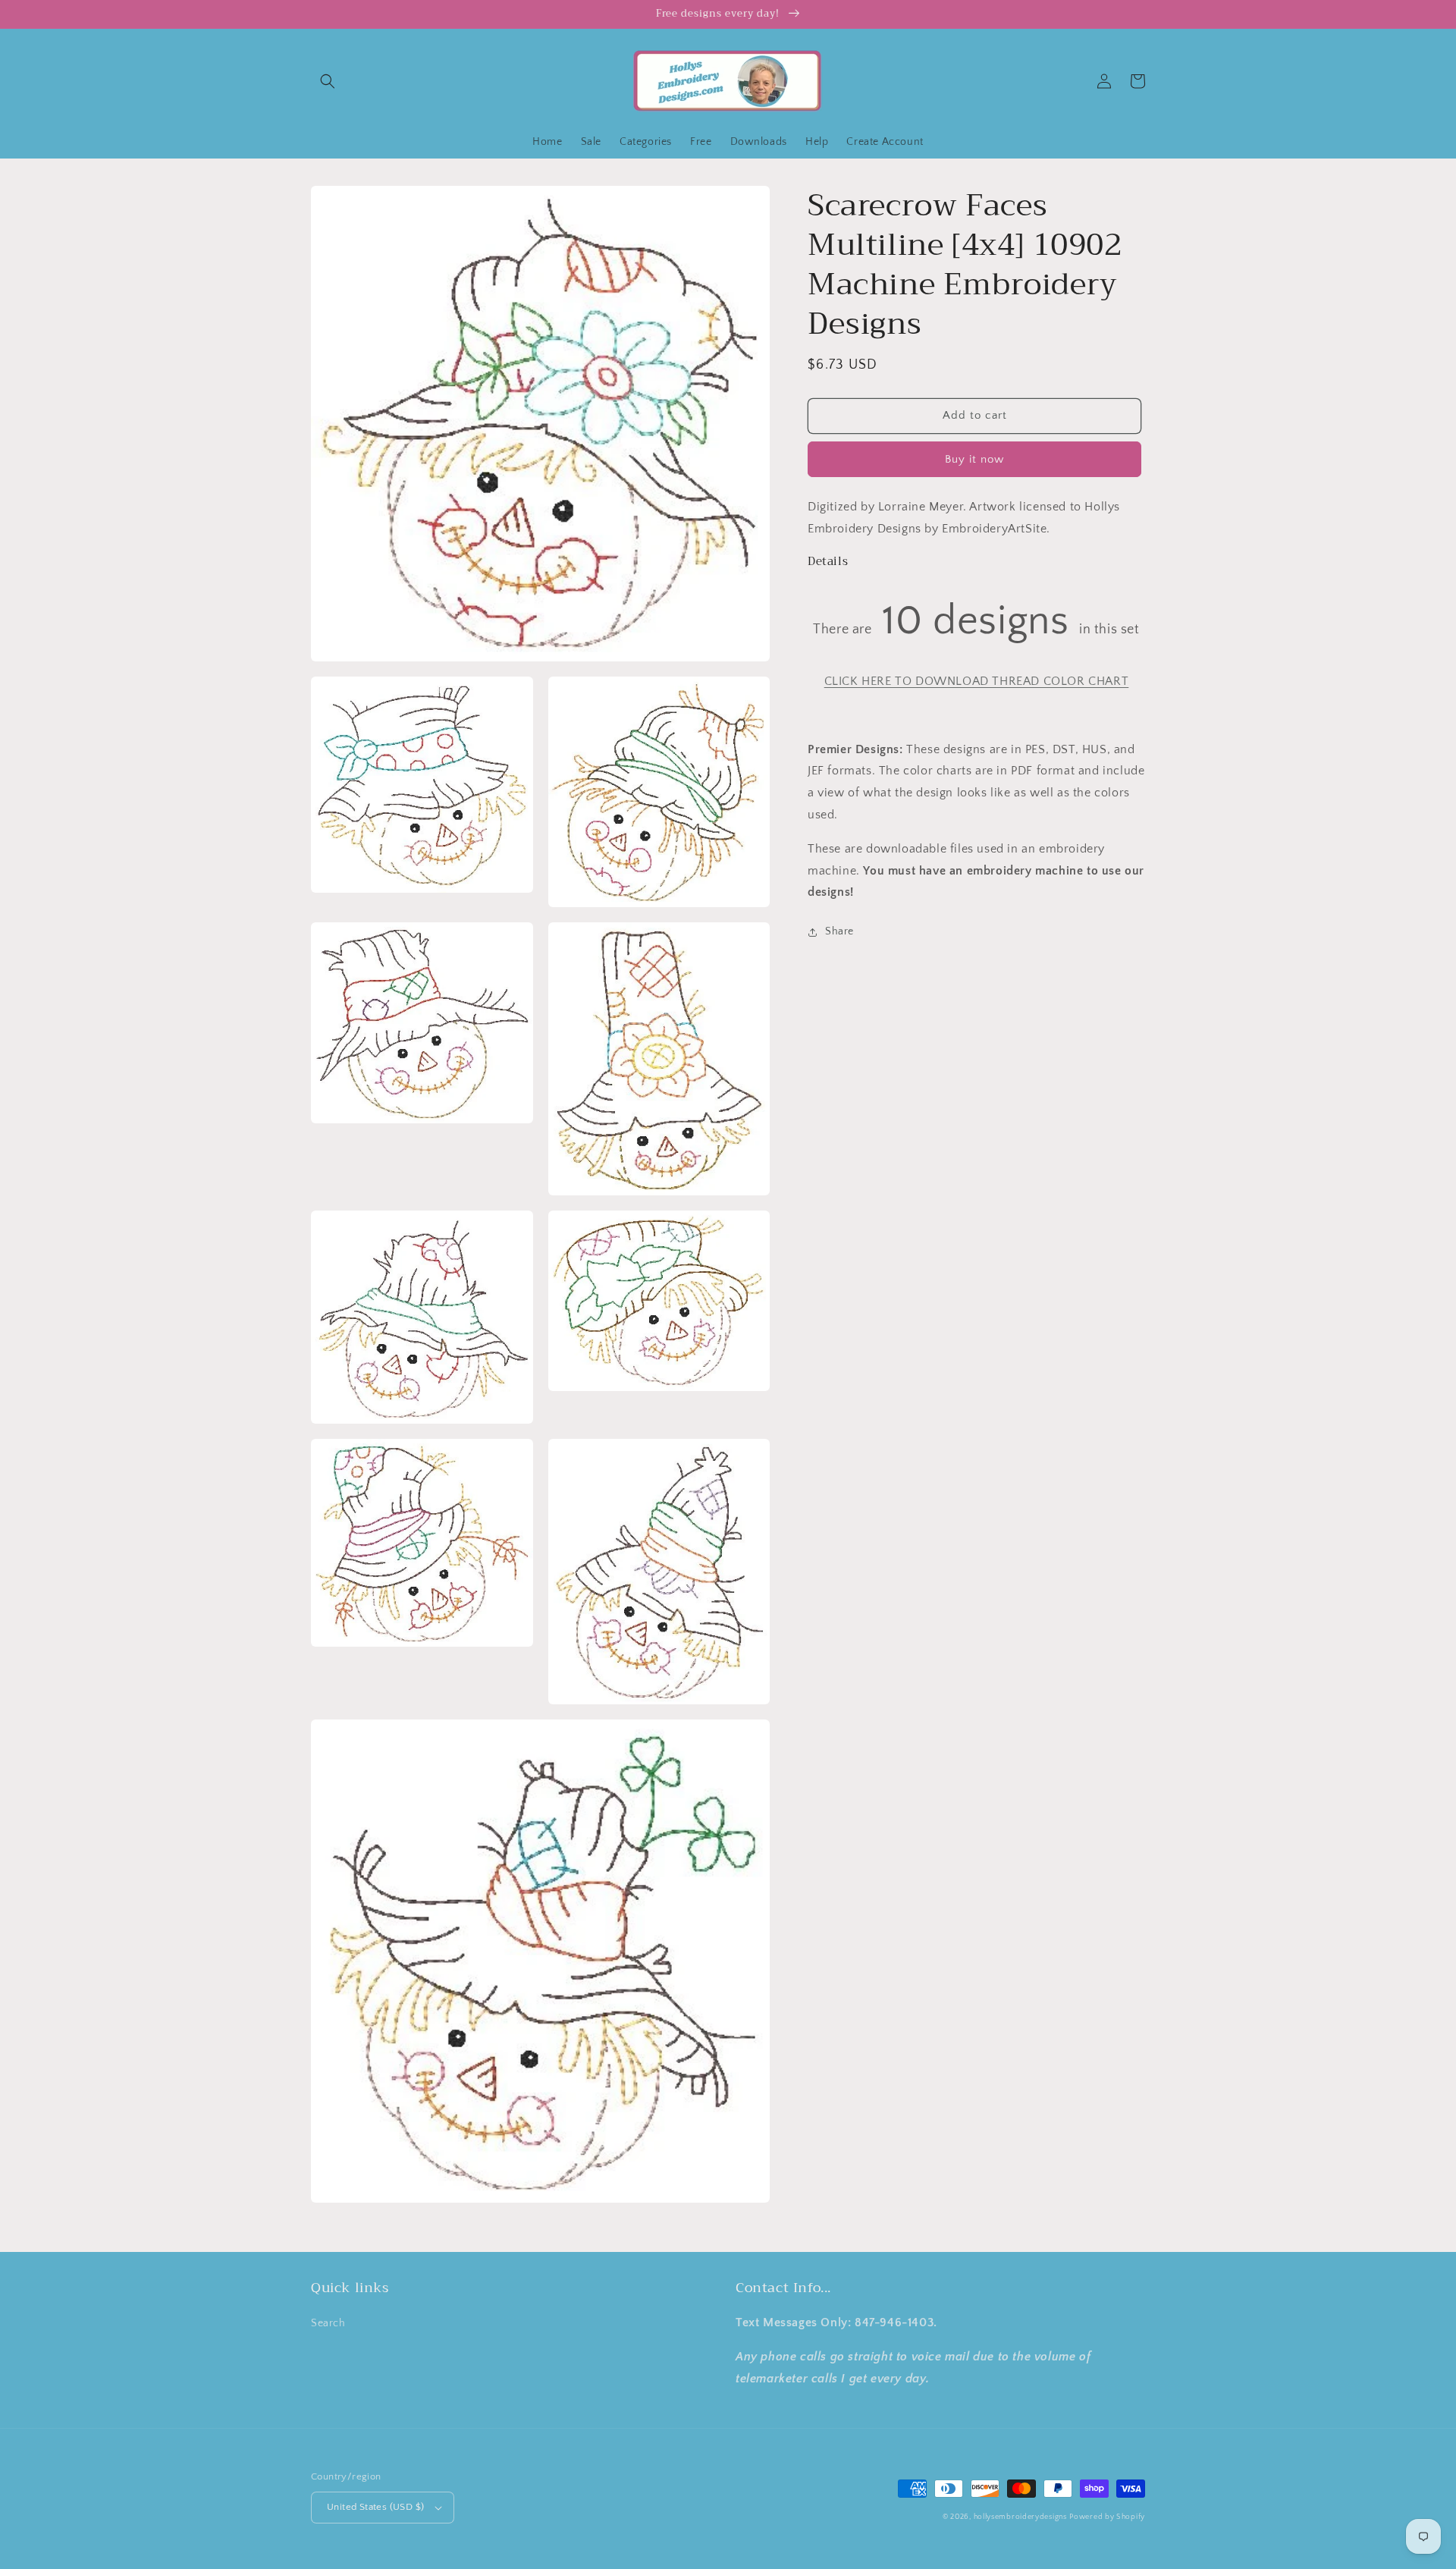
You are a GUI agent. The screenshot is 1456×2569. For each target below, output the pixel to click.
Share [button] (839, 931)
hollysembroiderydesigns (1020, 2517)
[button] (328, 81)
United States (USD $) (375, 2507)
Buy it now (974, 459)
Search (328, 2323)
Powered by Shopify (1107, 2517)
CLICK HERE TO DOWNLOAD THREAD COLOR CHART (977, 681)
